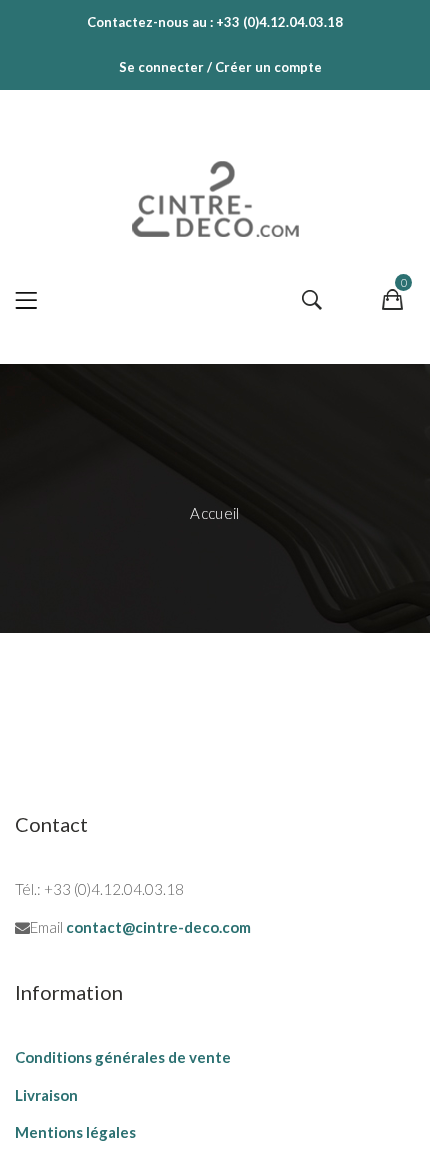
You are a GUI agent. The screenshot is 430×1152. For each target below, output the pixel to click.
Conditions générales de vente (123, 1057)
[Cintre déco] (215, 194)
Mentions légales (75, 1132)
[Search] (312, 301)
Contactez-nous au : (150, 22)
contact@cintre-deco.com (158, 927)
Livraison (46, 1095)
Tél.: (28, 889)
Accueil (215, 513)
